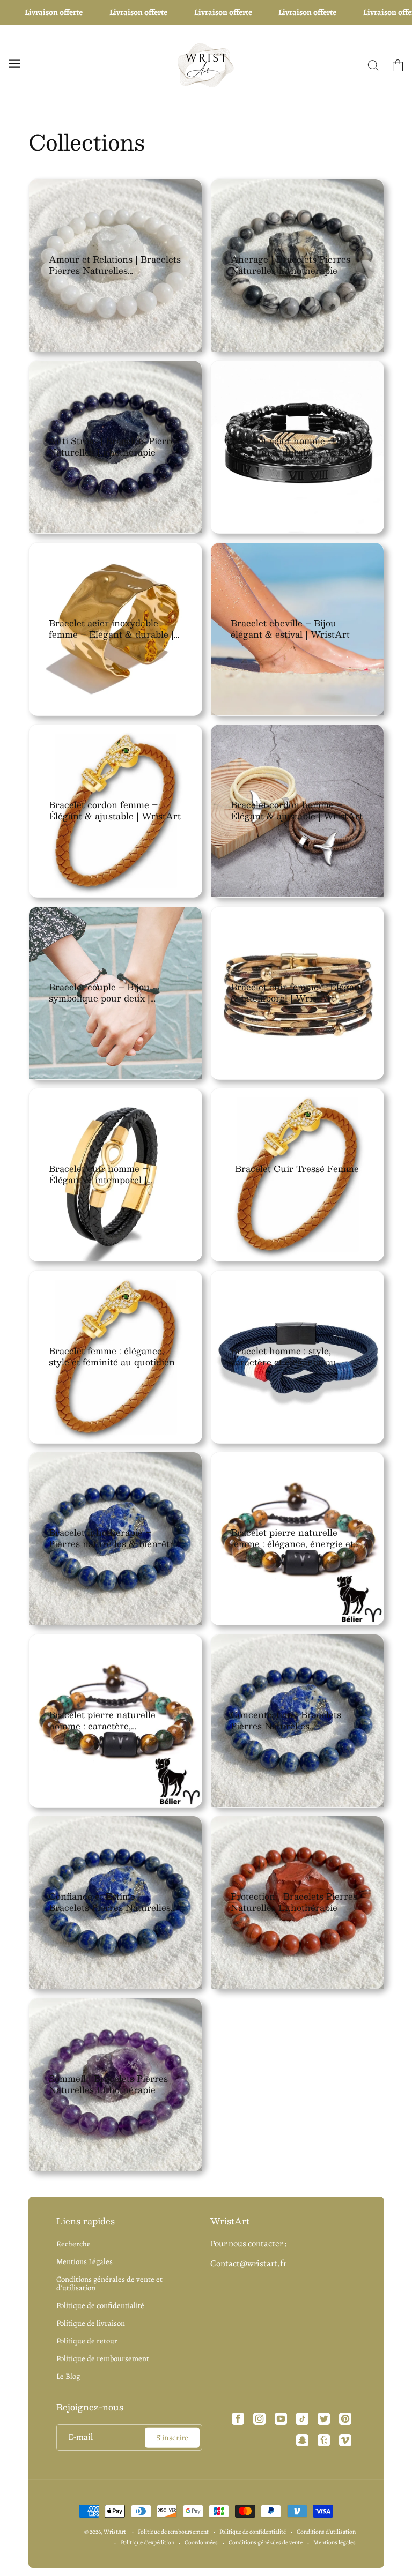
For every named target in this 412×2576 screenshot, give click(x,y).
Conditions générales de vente (266, 2542)
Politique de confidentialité (100, 2305)
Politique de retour (87, 2341)
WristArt (115, 2532)
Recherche (73, 2244)
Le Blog (68, 2376)
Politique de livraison (91, 2323)
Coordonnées (201, 2542)
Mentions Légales (84, 2261)
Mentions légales (334, 2542)
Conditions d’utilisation (326, 2532)
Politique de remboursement (103, 2358)
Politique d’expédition (148, 2542)
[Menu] (14, 63)
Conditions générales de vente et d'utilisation (109, 2283)
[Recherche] (373, 65)
